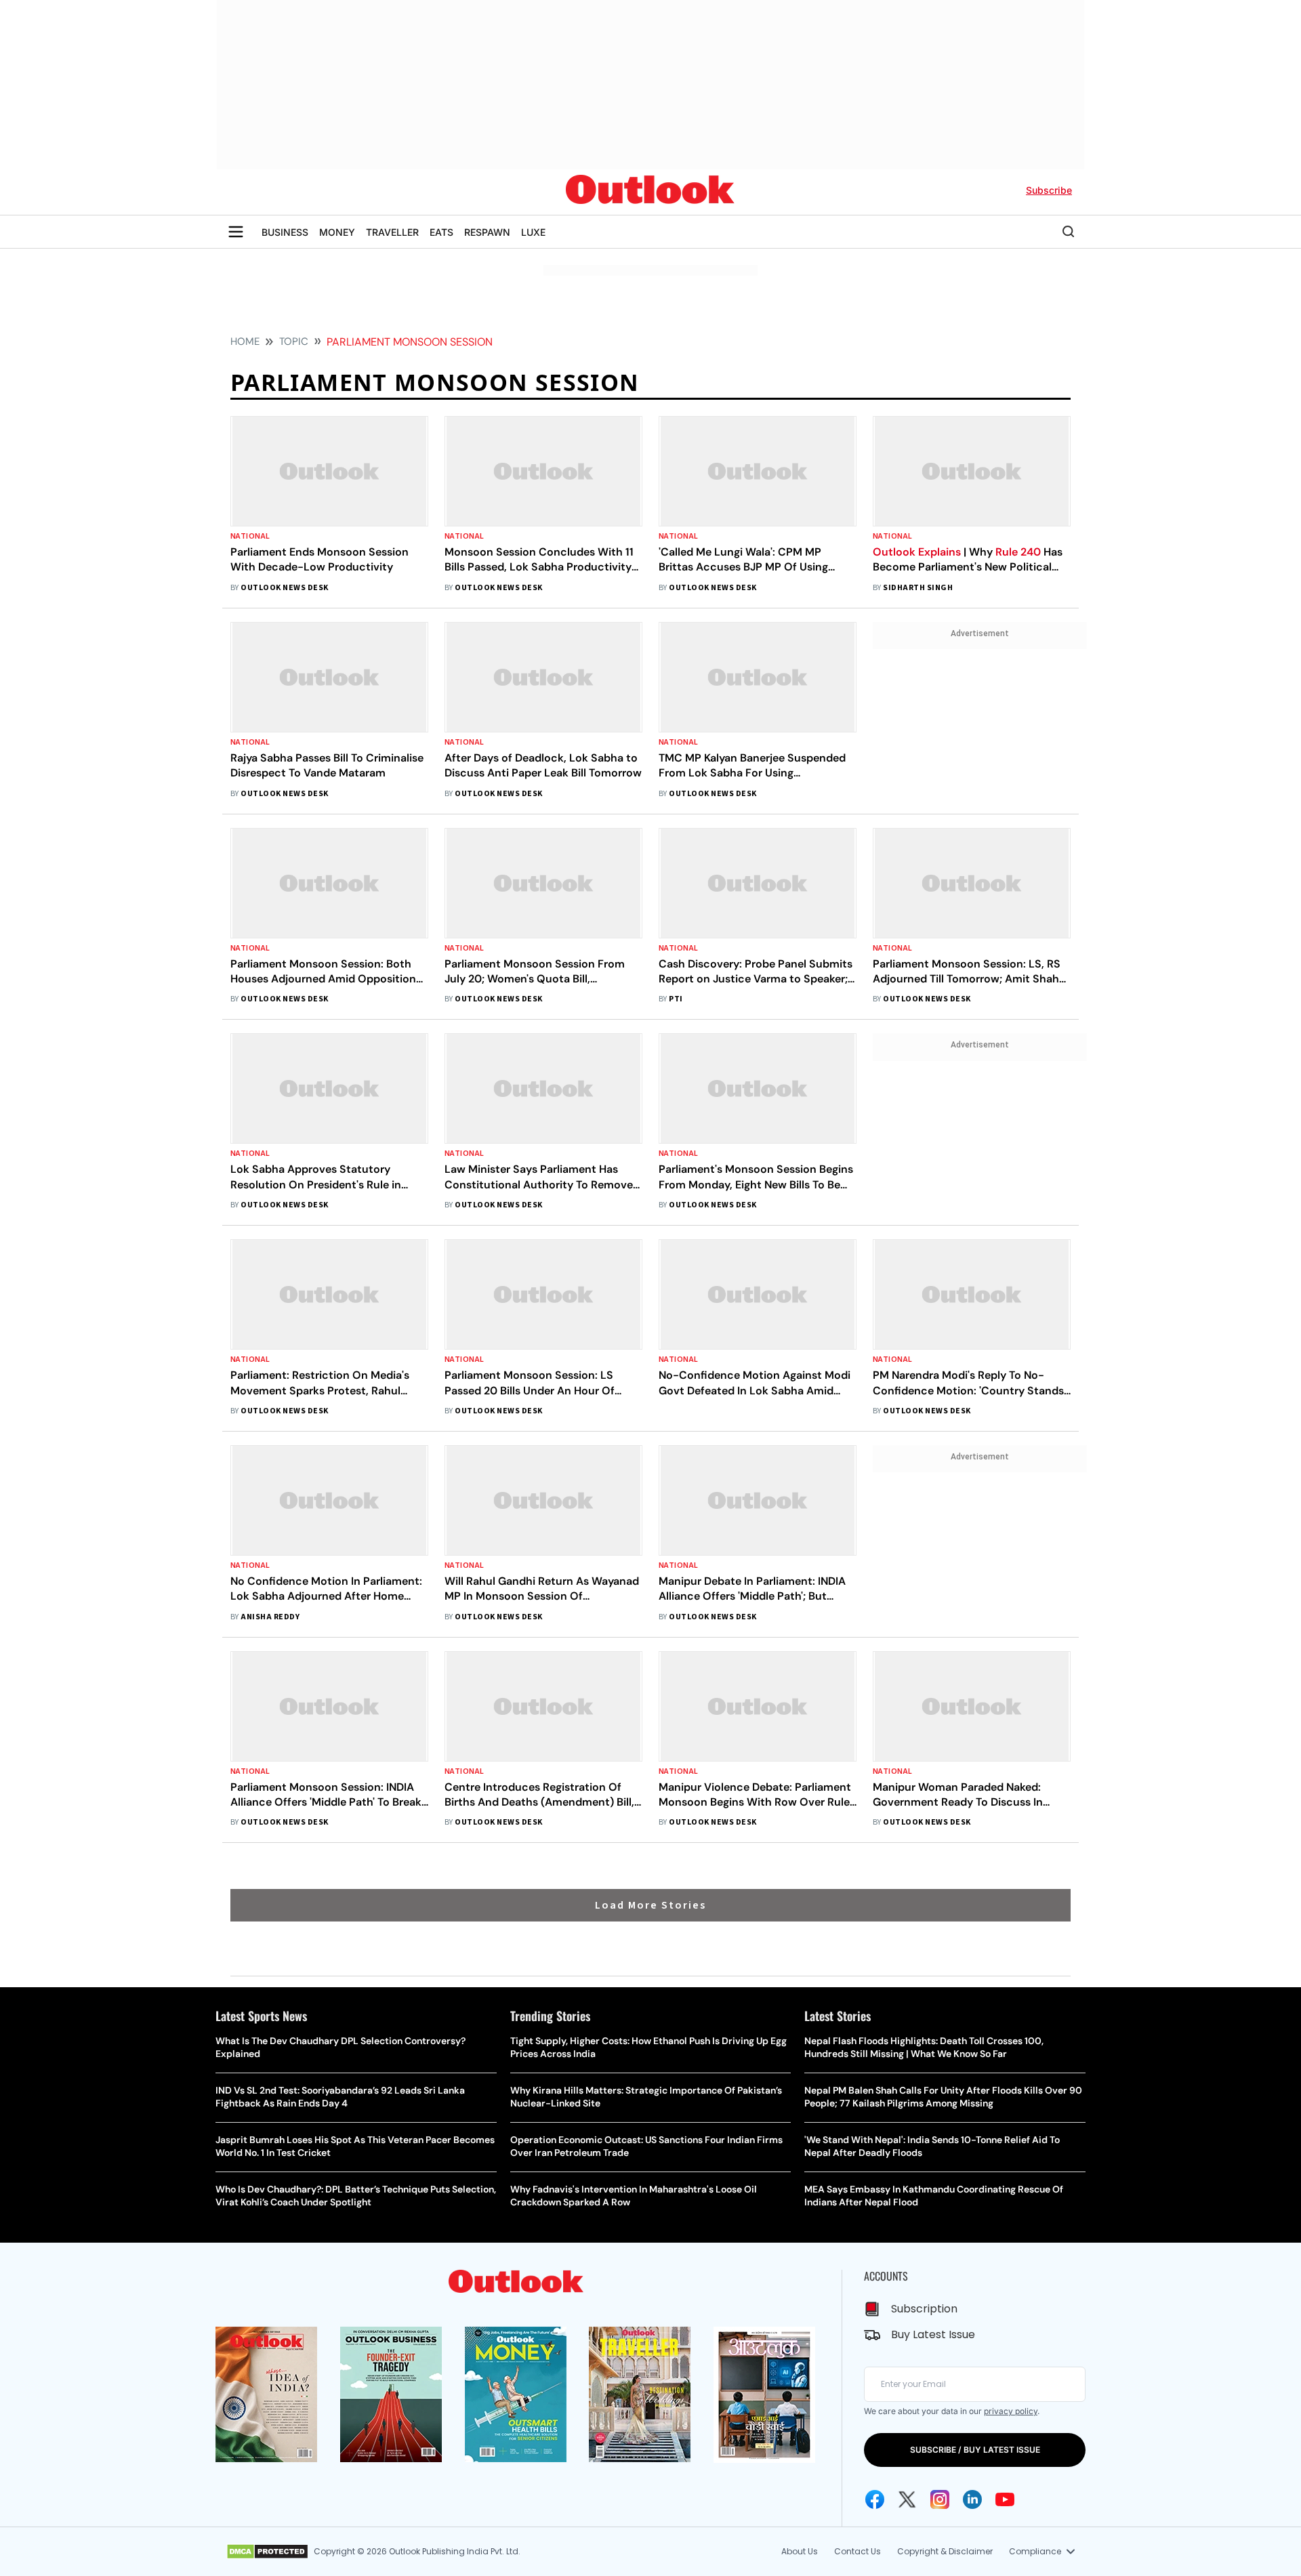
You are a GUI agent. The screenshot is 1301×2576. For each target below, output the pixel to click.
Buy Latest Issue (933, 2334)
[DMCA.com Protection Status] (267, 2552)
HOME (245, 341)
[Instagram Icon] (940, 2499)
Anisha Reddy (270, 1617)
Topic (294, 341)
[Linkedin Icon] (972, 2499)
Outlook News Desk (284, 588)
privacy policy (1011, 2411)
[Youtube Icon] (1005, 2499)
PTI (676, 999)
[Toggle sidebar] (236, 232)
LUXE (533, 232)
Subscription (924, 2309)
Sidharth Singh (918, 588)
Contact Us (858, 2551)
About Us (800, 2551)
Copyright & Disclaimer (945, 2551)
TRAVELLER (392, 232)
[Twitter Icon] (907, 2499)
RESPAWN (487, 232)
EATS (441, 232)
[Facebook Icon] (875, 2499)
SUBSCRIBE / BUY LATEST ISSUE (975, 2450)
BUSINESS (285, 232)
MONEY (337, 232)
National (250, 536)
